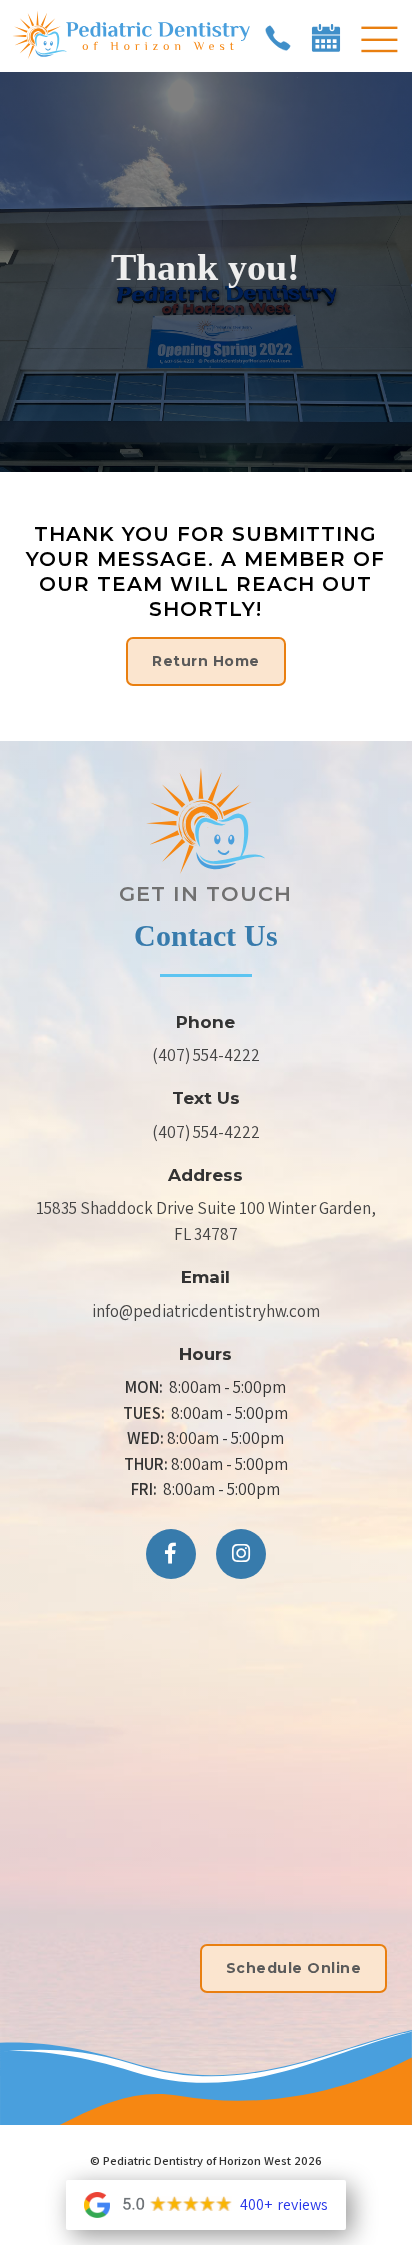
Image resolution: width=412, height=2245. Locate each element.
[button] (379, 41)
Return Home (206, 661)
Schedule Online (294, 1968)
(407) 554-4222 (206, 1055)
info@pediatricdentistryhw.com (206, 1311)
